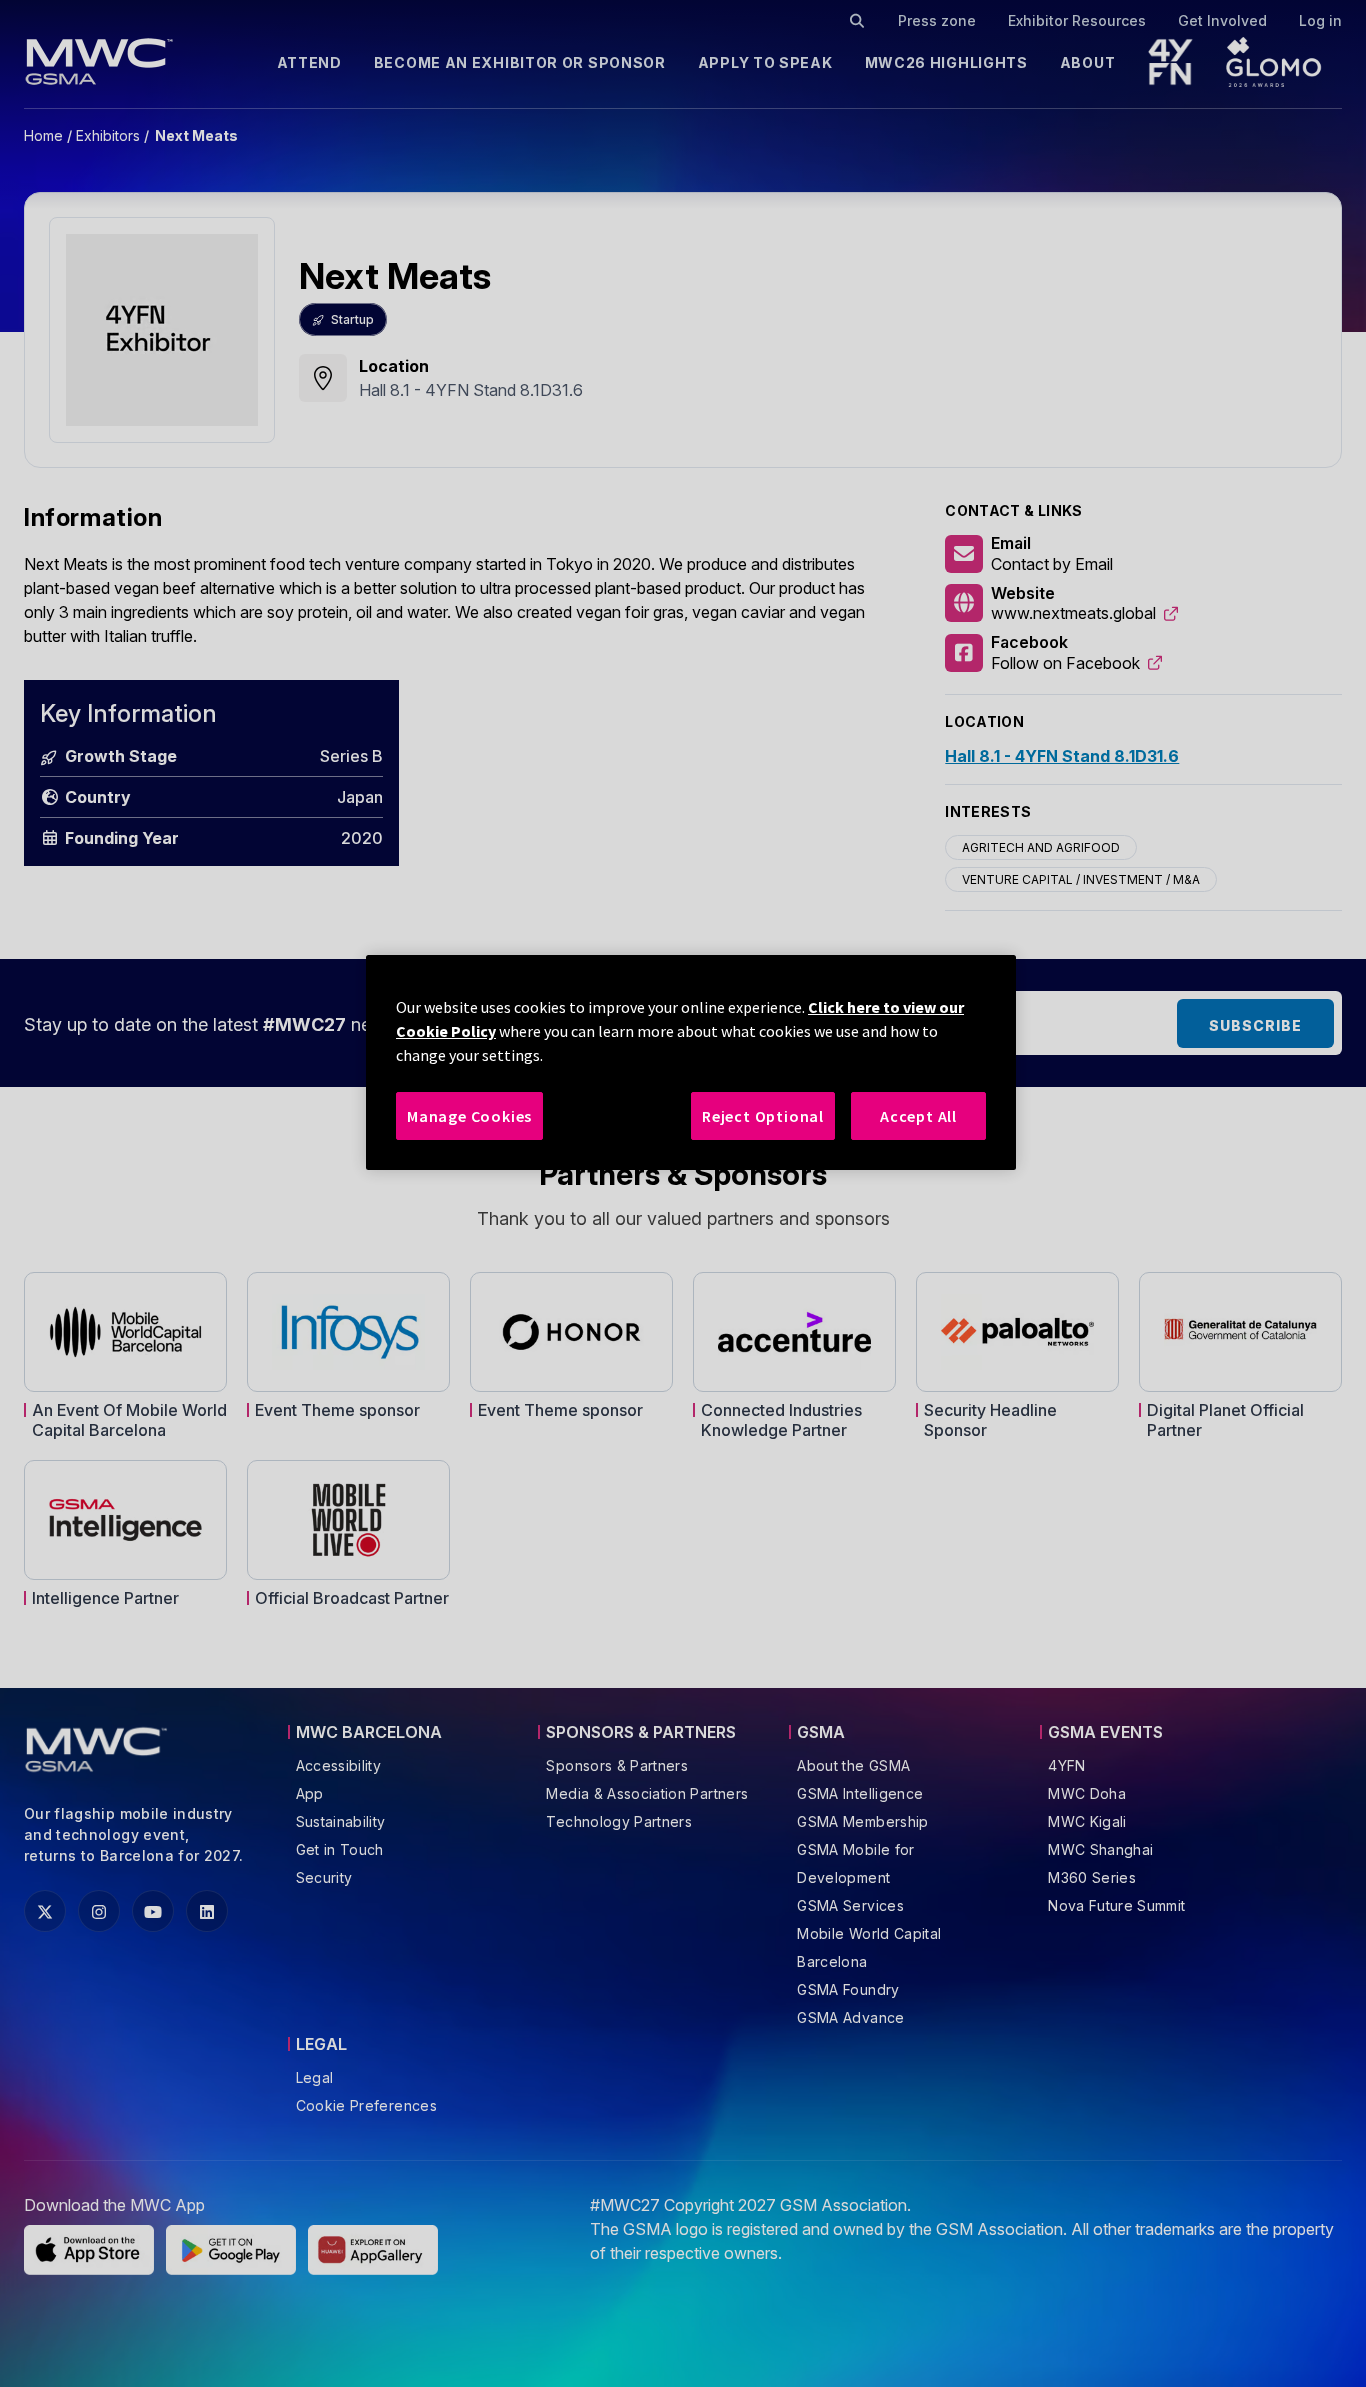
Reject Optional (763, 1116)
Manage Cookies (469, 1116)
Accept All (918, 1116)
